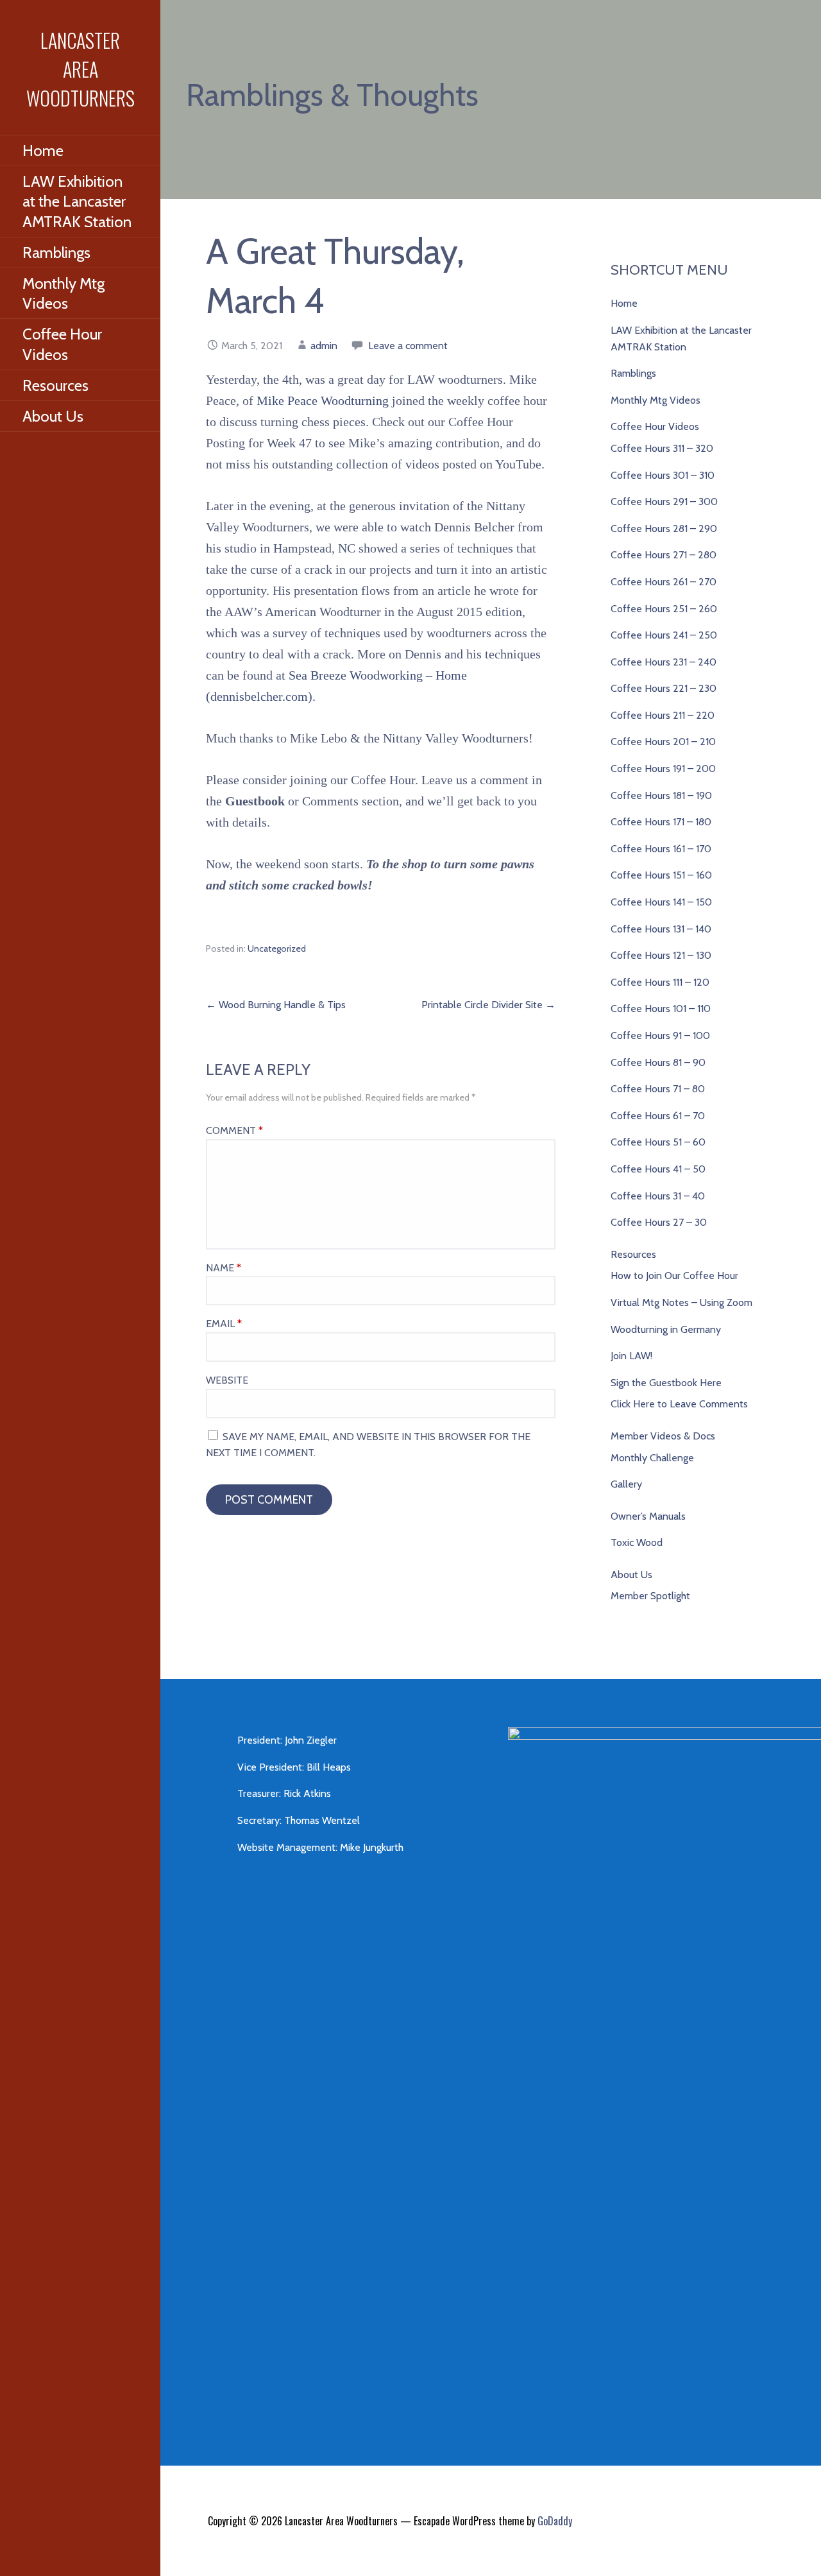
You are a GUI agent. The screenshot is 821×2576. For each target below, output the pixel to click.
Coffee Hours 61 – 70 (658, 1116)
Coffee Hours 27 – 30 (659, 1222)
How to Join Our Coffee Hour (674, 1275)
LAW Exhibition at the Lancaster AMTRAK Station (77, 201)
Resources (55, 385)
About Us (53, 416)
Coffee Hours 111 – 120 (660, 982)
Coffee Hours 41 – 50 (658, 1169)
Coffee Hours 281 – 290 (664, 528)
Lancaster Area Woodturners (80, 69)
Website (227, 1380)
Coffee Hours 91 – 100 (660, 1035)
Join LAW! (631, 1356)
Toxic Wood (637, 1542)
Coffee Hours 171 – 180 (661, 822)
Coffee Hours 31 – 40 (658, 1196)
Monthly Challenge (652, 1458)
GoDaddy (555, 2521)
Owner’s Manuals (648, 1516)
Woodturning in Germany (666, 1329)
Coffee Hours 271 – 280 (664, 555)
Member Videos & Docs (663, 1436)
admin (324, 346)
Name (224, 1268)
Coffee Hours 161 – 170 (661, 849)
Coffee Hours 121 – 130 (661, 955)
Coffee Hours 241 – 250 (664, 635)
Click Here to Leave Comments (679, 1404)
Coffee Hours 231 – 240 (664, 662)
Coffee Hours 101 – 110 (661, 1009)
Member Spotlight (650, 1596)
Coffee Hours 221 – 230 (664, 688)
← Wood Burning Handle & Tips (276, 1005)
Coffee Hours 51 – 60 (658, 1142)
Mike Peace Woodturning (324, 400)
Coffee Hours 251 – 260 (664, 609)
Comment (234, 1130)
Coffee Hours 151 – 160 (661, 875)
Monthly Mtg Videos (63, 293)
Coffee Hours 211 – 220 (663, 715)
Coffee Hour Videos (62, 344)
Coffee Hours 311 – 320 (662, 448)
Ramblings (56, 253)
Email (224, 1324)
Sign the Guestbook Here (666, 1383)
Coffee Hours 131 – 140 (661, 929)
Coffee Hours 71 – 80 (658, 1089)
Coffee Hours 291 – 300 (664, 502)
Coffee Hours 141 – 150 (661, 902)
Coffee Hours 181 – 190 (661, 795)
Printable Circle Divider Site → (488, 1005)
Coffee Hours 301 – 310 (663, 475)
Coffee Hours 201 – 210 (663, 742)
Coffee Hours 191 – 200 (663, 769)
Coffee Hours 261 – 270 (664, 582)
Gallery (626, 1484)
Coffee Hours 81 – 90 (658, 1062)
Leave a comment (408, 346)
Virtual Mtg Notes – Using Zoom (681, 1302)
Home (43, 150)
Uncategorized (277, 949)
